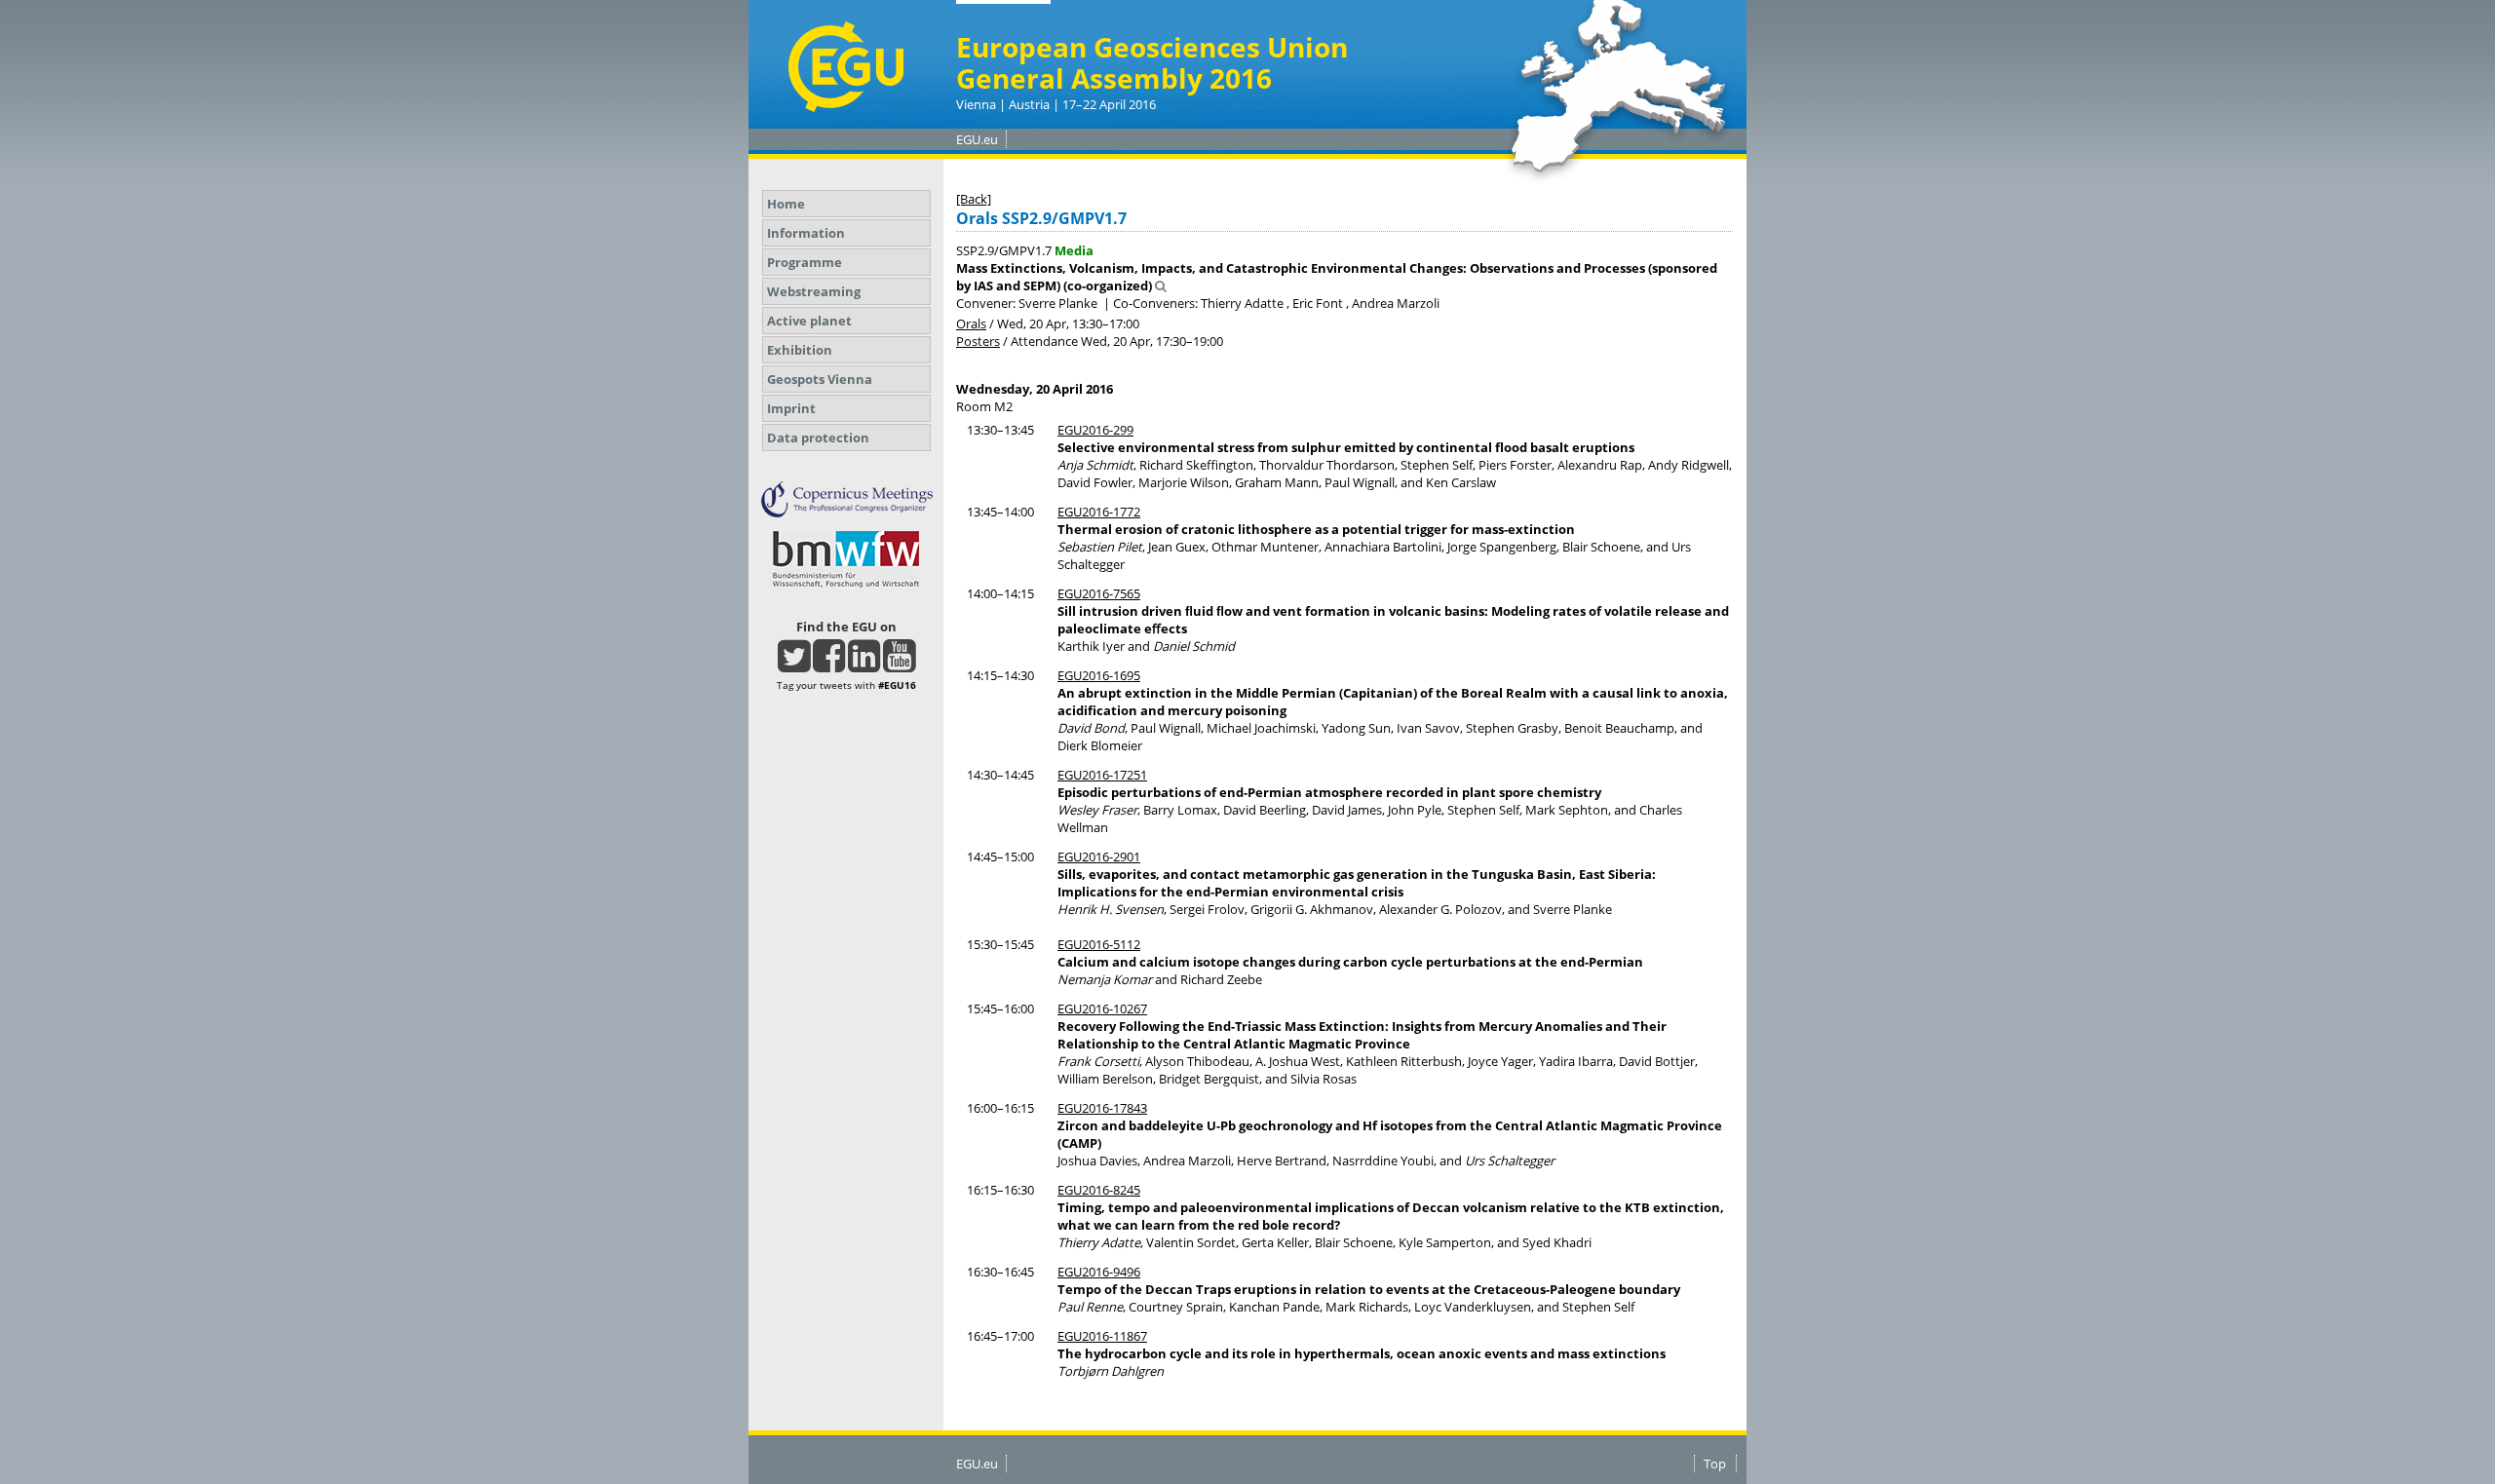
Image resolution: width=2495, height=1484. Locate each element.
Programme (805, 262)
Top (1715, 1464)
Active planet (809, 321)
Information (806, 233)
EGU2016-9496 (1099, 1272)
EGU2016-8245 (1099, 1190)
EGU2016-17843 (1102, 1108)
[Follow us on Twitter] (794, 665)
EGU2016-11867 (1102, 1336)
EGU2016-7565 (1099, 593)
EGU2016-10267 (1102, 1008)
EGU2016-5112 (1099, 944)
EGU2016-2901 (1099, 856)
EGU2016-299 (1095, 430)
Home (786, 204)
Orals (971, 323)
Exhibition (800, 350)
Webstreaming (814, 291)
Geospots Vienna (820, 379)
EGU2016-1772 (1099, 512)
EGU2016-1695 (1099, 675)
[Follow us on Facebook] (829, 665)
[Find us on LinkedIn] (864, 665)
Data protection (818, 438)
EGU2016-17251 (1102, 775)
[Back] (974, 199)
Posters (978, 341)
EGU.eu (977, 139)
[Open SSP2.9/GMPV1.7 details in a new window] (1161, 285)
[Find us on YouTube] (899, 665)
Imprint (791, 408)
